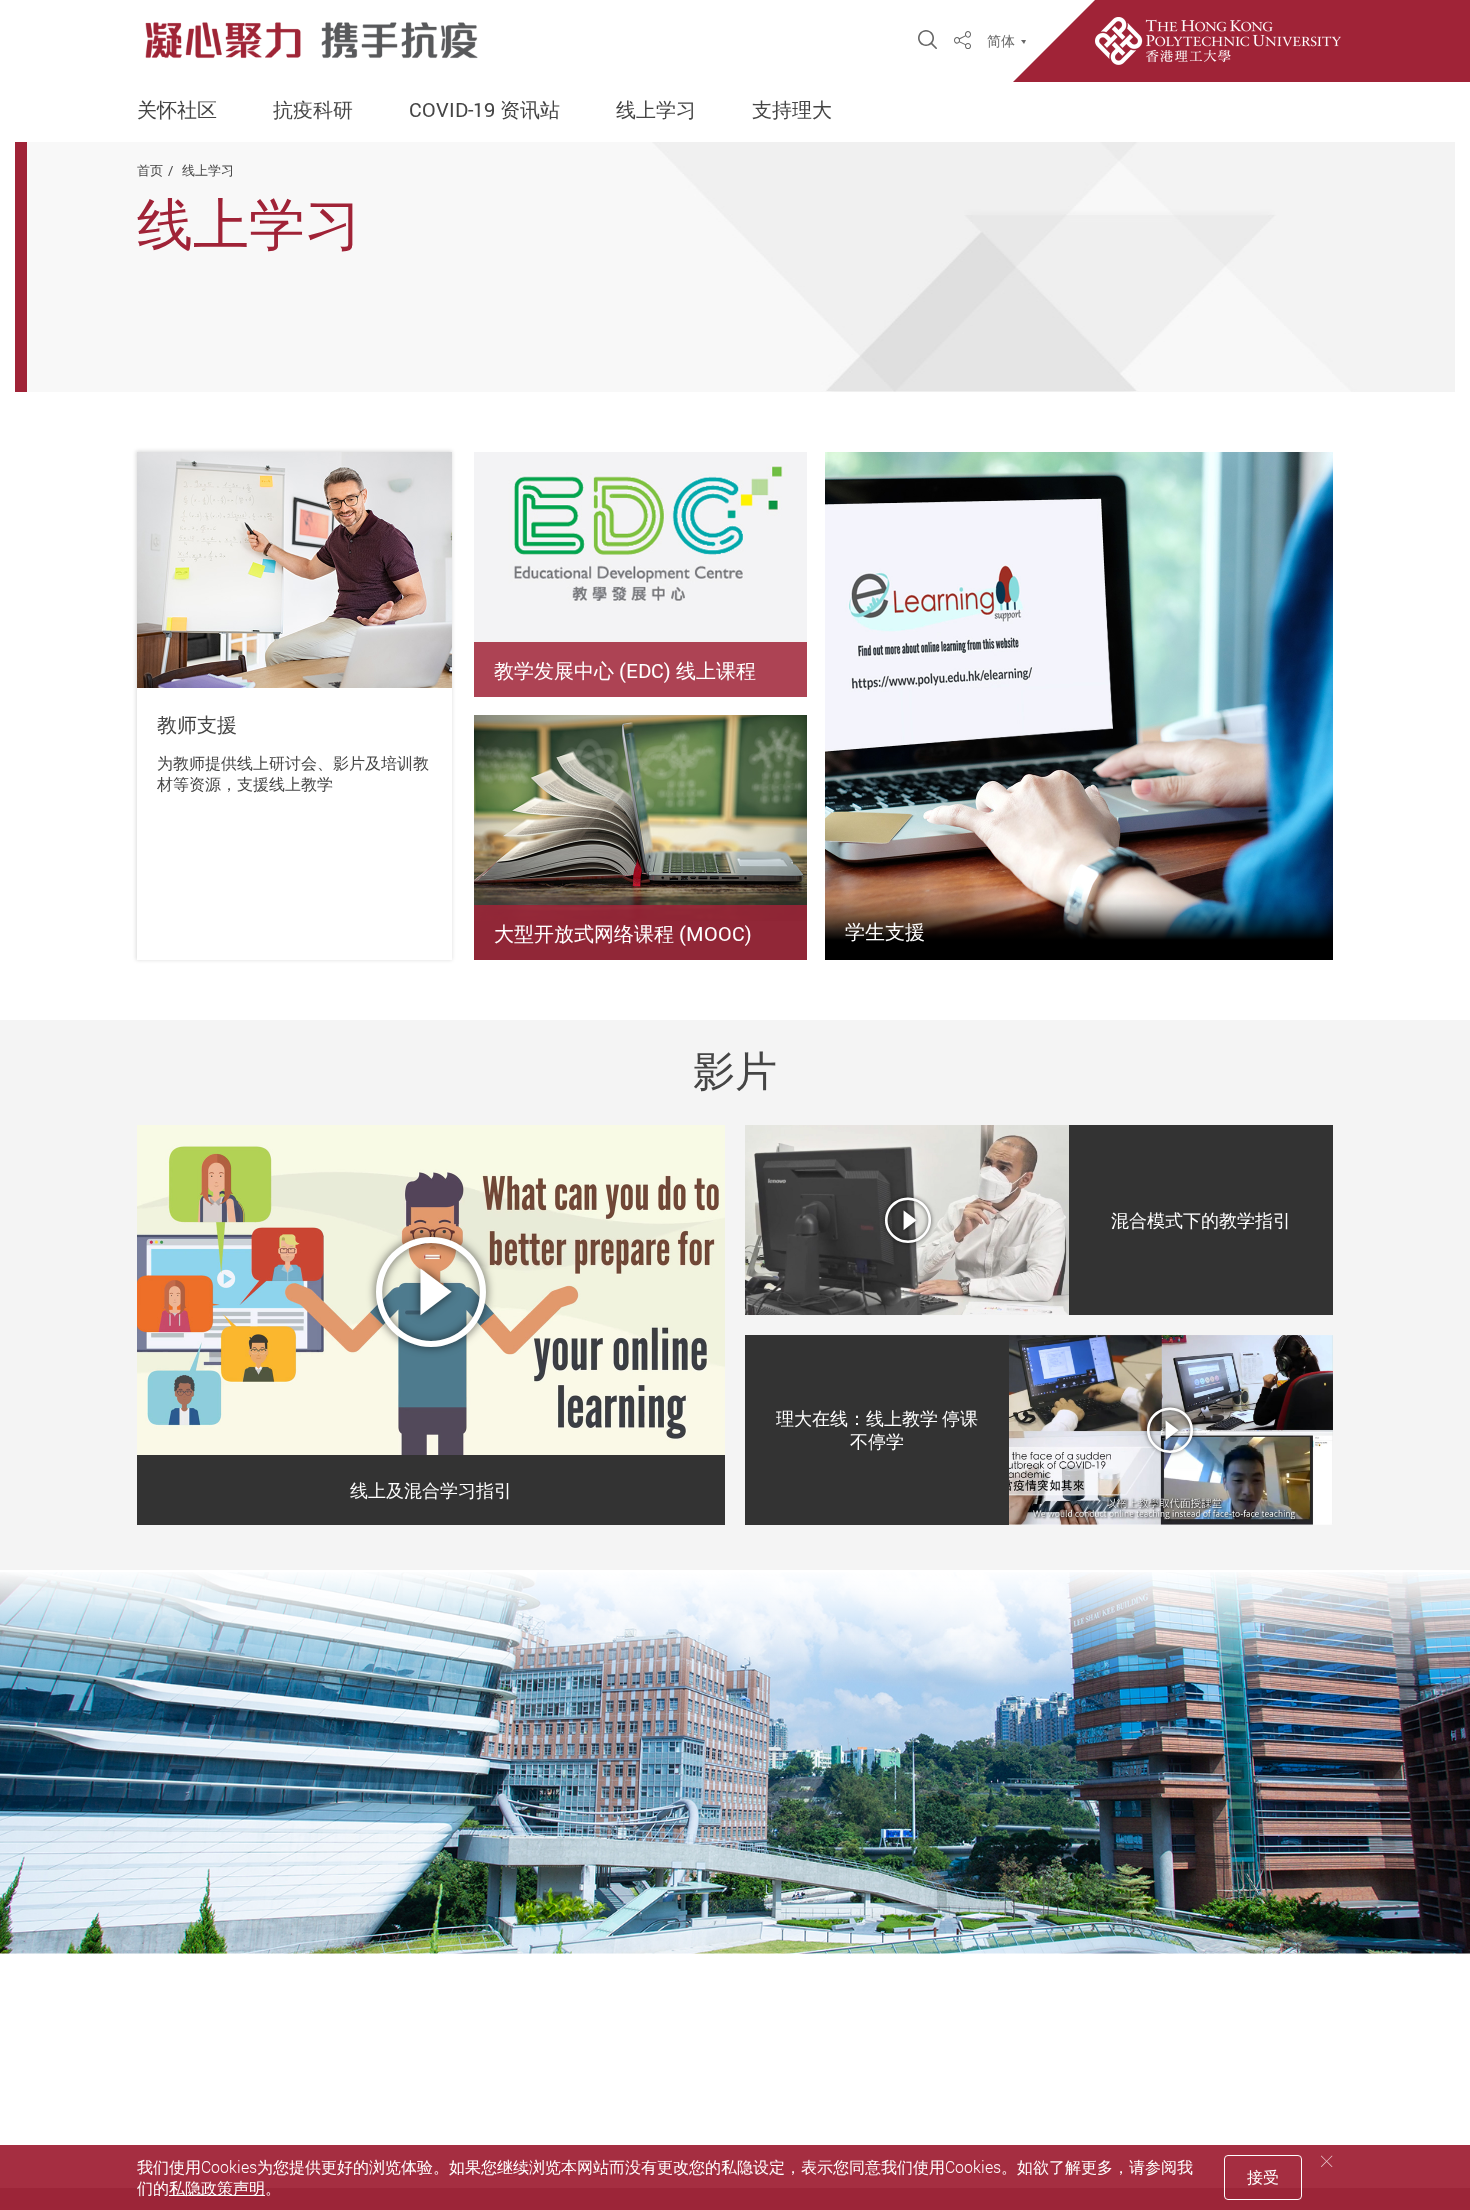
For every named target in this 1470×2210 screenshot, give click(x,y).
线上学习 (656, 110)
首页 (150, 170)
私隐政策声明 (217, 2188)
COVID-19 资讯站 (484, 110)
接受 (1263, 2177)
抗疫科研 (313, 110)
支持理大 (792, 110)
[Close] (1327, 2161)
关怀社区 (177, 110)
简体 (1001, 41)
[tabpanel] (431, 1325)
